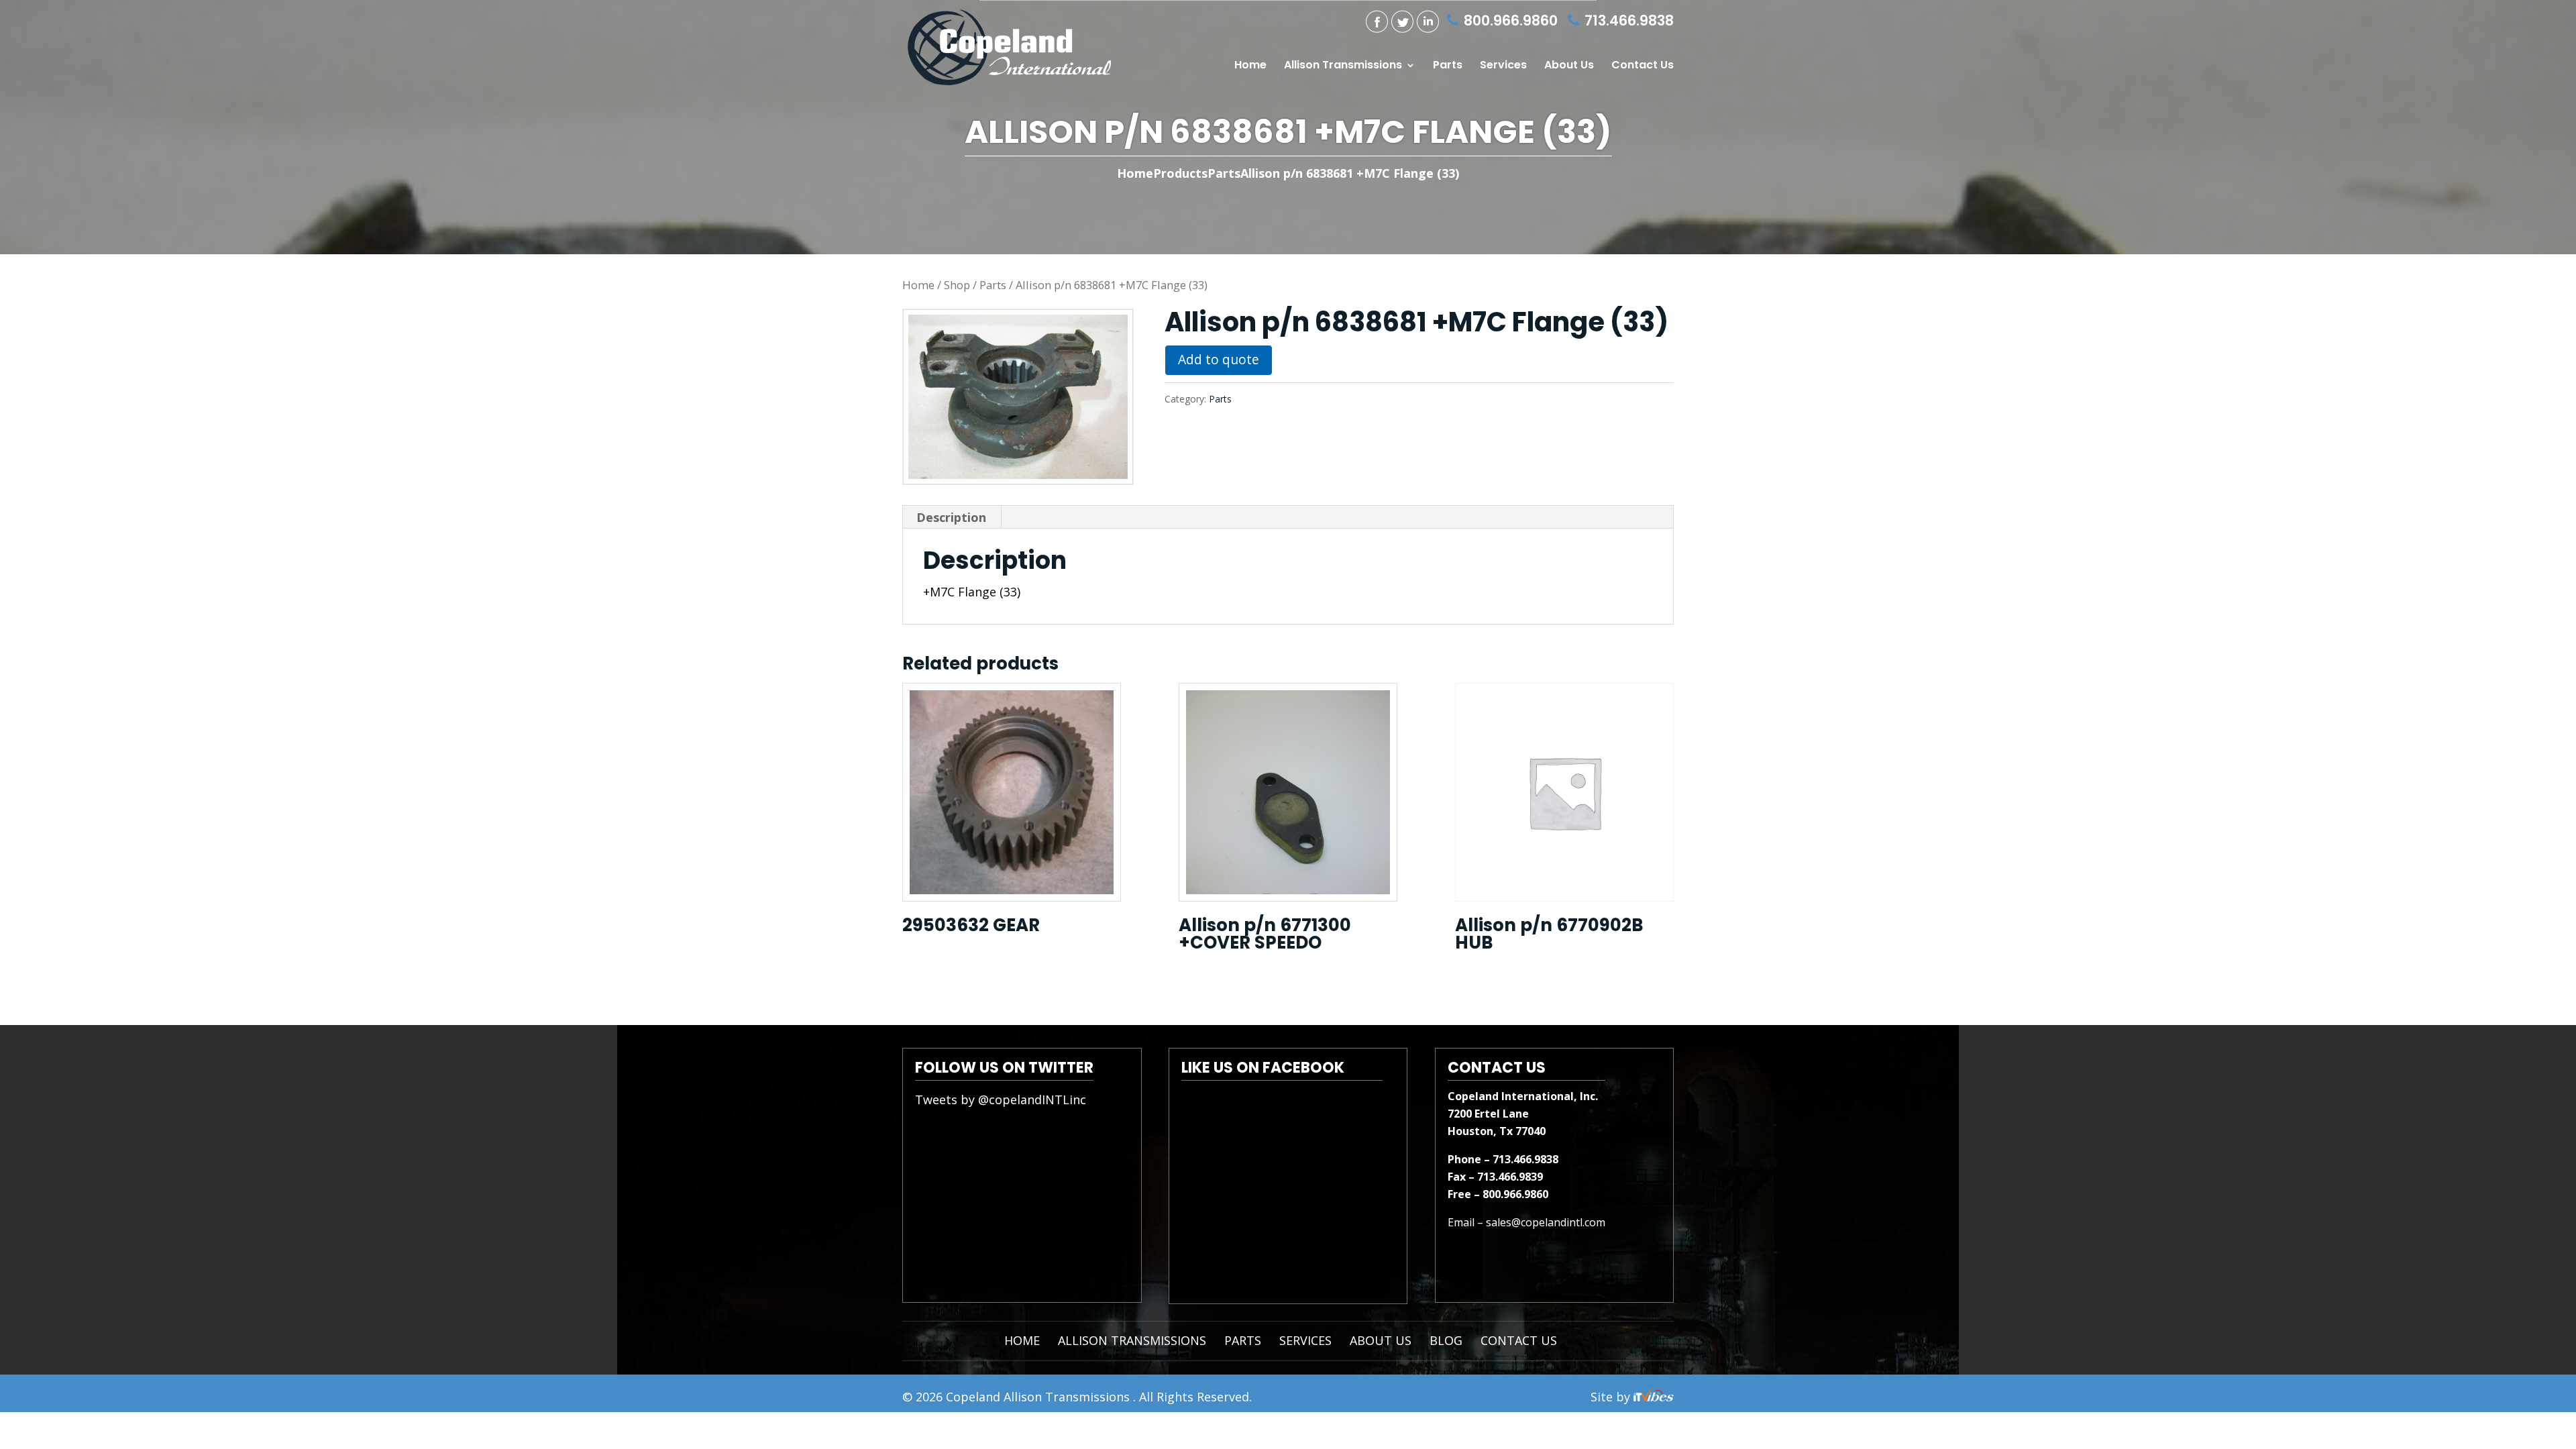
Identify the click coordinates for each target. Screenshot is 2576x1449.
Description (951, 517)
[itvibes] (1654, 1397)
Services (1503, 66)
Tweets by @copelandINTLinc (1001, 1099)
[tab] (952, 517)
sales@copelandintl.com (1546, 1222)
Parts (1448, 66)
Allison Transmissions (1343, 66)
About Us (1569, 66)
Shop (957, 285)
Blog (1446, 1340)
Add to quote (1219, 359)
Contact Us (1643, 66)
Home (1250, 66)
